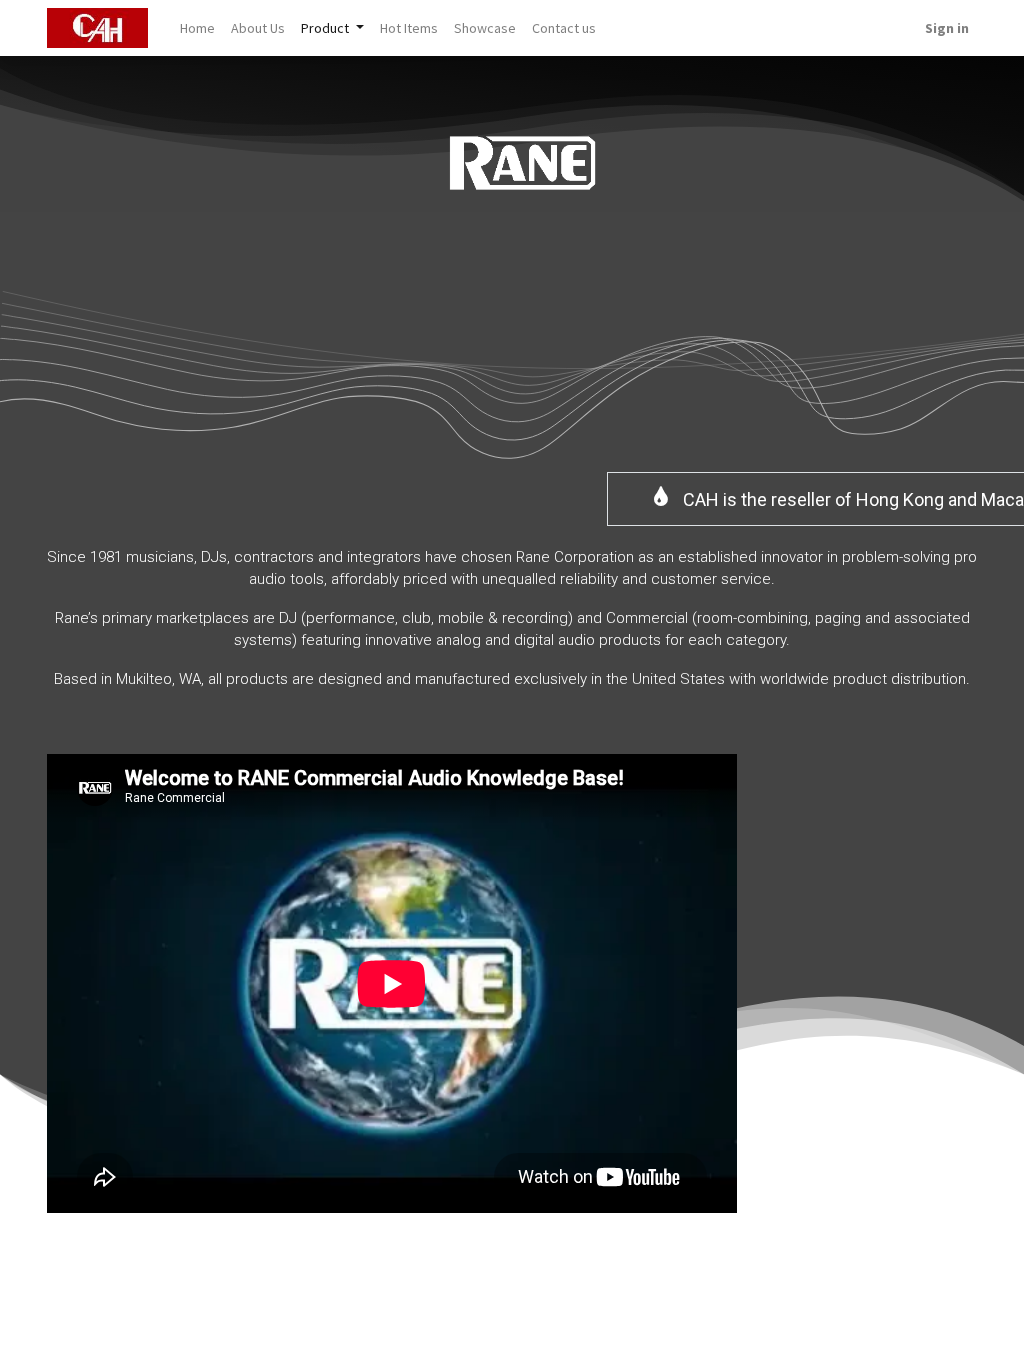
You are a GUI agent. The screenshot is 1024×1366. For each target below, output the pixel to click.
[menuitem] (197, 28)
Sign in (947, 28)
